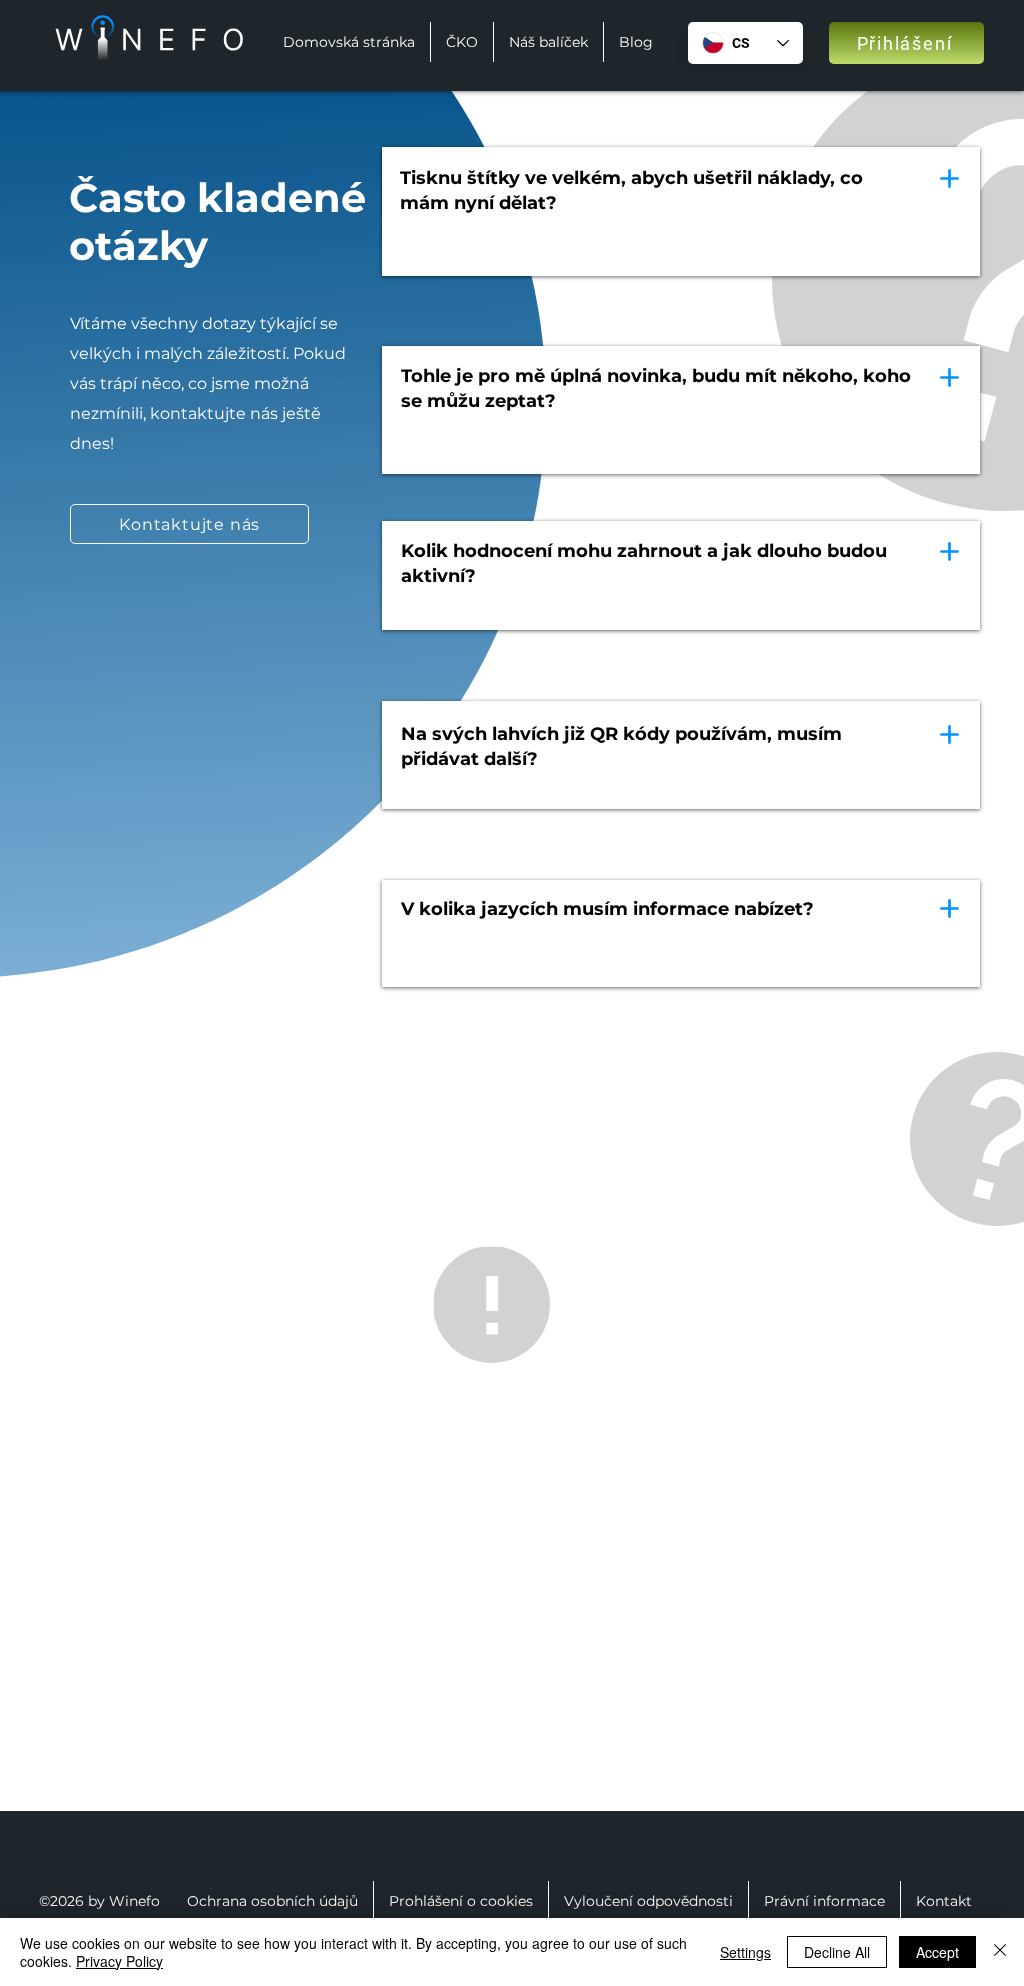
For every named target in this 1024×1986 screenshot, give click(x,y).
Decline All (837, 1952)
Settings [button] (745, 1952)
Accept (937, 1952)
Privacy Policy (119, 1961)
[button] (189, 524)
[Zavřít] (1000, 1952)
